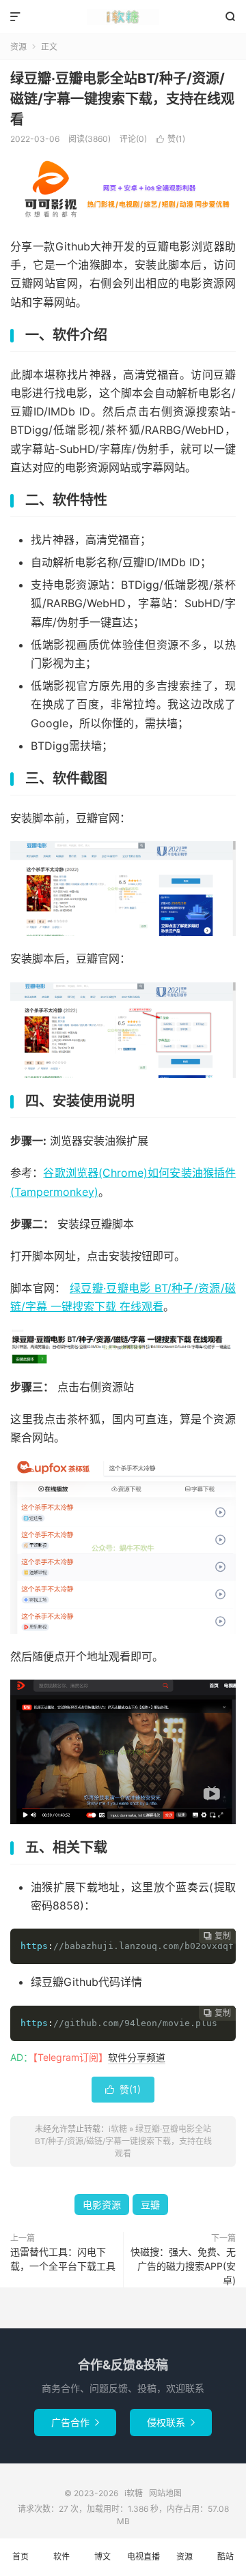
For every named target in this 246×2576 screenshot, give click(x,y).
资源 (18, 47)
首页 (20, 2557)
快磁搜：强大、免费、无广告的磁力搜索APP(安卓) (183, 2266)
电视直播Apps (143, 2564)
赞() (170, 139)
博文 (102, 2557)
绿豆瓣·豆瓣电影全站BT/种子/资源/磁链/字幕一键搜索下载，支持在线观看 (122, 99)
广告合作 (75, 2422)
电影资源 (102, 2205)
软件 (61, 2557)
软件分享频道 (137, 2057)
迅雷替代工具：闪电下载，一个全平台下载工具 (63, 2259)
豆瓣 (150, 2205)
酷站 (225, 2557)
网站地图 (165, 2493)
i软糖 (123, 17)
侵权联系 (171, 2422)
